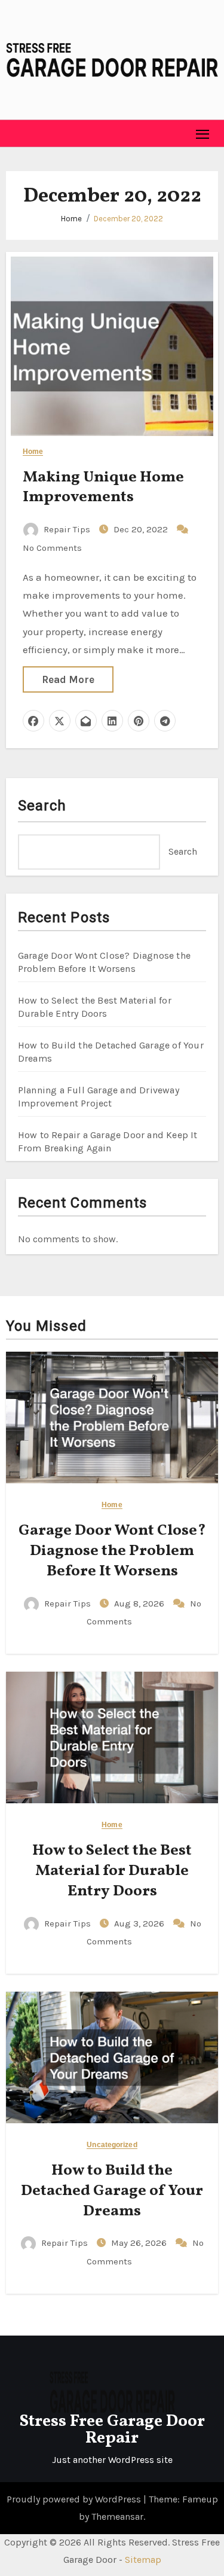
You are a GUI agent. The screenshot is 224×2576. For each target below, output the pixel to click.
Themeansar (117, 2516)
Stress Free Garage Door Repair (112, 2430)
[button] (16, 133)
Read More (68, 679)
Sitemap (143, 2560)
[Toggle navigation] (203, 134)
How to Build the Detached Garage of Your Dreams (112, 2191)
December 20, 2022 (128, 219)
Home (71, 219)
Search (42, 806)
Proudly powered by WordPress (75, 2499)
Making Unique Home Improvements (103, 487)
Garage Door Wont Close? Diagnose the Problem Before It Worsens (112, 1551)
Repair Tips (67, 529)
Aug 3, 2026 (140, 1923)
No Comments (52, 548)
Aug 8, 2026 (140, 1603)
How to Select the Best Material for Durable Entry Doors (112, 1871)
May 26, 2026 (140, 2243)
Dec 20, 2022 (142, 529)
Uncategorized (112, 2145)
